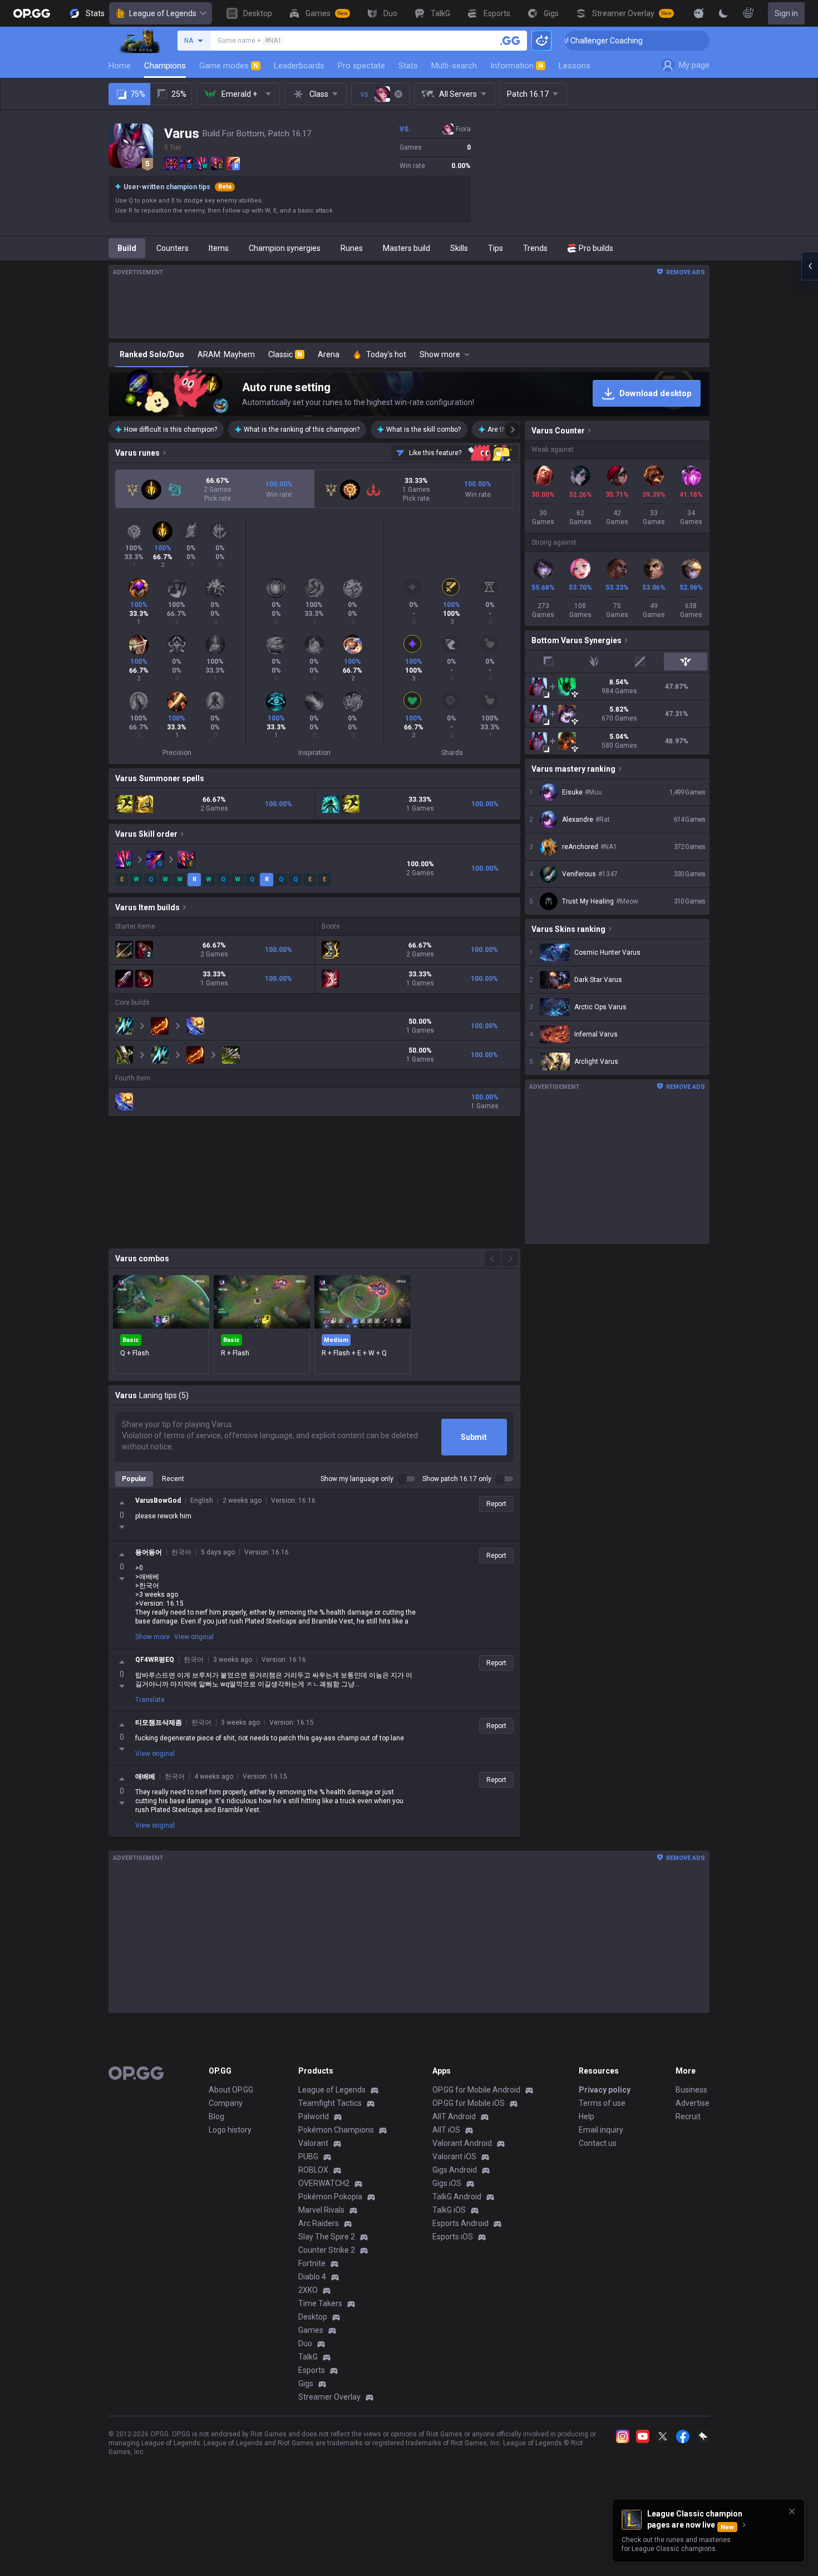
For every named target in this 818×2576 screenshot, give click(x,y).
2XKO (308, 2290)
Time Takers (320, 2303)
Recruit (688, 2116)
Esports (312, 2370)
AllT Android (454, 2116)
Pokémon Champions (336, 2130)
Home (120, 66)
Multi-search (454, 66)
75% (138, 94)
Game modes (229, 66)
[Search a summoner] (510, 41)
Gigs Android (455, 2170)
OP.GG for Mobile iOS (469, 2103)
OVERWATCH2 (324, 2183)
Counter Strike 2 (327, 2250)
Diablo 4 (312, 2277)
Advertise (693, 2103)
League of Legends (163, 13)
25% (179, 94)
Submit (474, 1437)
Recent (173, 1479)
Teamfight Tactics (330, 2103)
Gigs (306, 2383)
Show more (152, 1637)
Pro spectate (361, 66)
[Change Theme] (723, 13)
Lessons (575, 66)
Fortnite (312, 2263)
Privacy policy (605, 2090)
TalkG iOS (449, 2210)
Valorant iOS (454, 2156)
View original (194, 1637)
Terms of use (602, 2103)
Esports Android (460, 2223)
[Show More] (699, 13)
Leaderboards (299, 66)
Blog (216, 2116)
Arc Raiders (319, 2223)
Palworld (314, 2116)
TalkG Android (457, 2197)
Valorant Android (462, 2143)
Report (496, 1504)
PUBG (308, 2156)
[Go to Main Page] (32, 13)
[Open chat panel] (810, 266)
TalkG (308, 2357)
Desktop (313, 2317)
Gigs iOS (447, 2183)
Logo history (230, 2130)
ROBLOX (313, 2170)
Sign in (786, 13)
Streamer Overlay (329, 2397)
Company (226, 2103)
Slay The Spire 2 (327, 2237)
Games (311, 2330)
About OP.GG (231, 2090)
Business (691, 2090)
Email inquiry (601, 2130)
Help (587, 2116)
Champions (165, 66)
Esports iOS (453, 2237)
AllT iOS (446, 2130)
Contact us (598, 2143)
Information (517, 66)
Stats (408, 66)
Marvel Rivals (321, 2210)
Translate (150, 1700)
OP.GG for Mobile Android (476, 2090)
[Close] (792, 2511)
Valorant (313, 2143)
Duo (305, 2343)
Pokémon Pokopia (330, 2197)
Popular (134, 1479)
